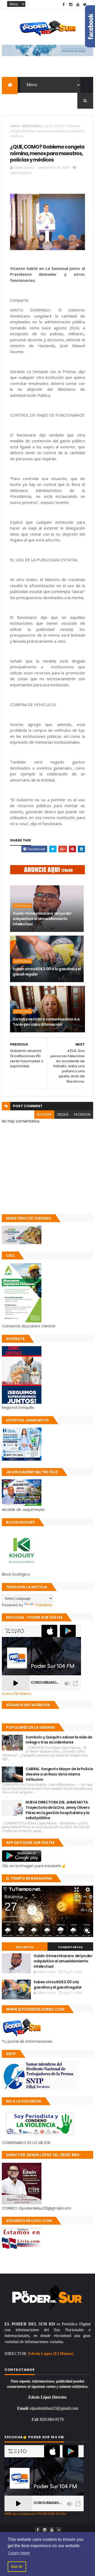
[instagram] (71, 5)
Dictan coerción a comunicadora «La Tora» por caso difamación (46, 1022)
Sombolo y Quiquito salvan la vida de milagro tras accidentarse (59, 1740)
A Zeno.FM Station (17, 1694)
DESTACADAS (32, 126)
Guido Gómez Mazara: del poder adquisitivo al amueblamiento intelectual (42, 919)
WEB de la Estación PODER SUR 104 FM (35, 2514)
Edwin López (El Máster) (51, 2354)
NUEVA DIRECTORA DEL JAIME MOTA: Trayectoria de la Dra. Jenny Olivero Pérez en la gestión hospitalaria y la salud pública (58, 1810)
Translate (44, 1605)
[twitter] (85, 5)
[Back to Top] (59, 2530)
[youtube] (78, 5)
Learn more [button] (19, 2553)
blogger (44, 1114)
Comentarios (70, 1947)
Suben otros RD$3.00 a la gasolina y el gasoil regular (47, 972)
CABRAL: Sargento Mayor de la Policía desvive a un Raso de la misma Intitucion (59, 1774)
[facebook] (64, 5)
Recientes (25, 1947)
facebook (82, 1114)
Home (15, 126)
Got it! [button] (17, 2566)
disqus (63, 1114)
